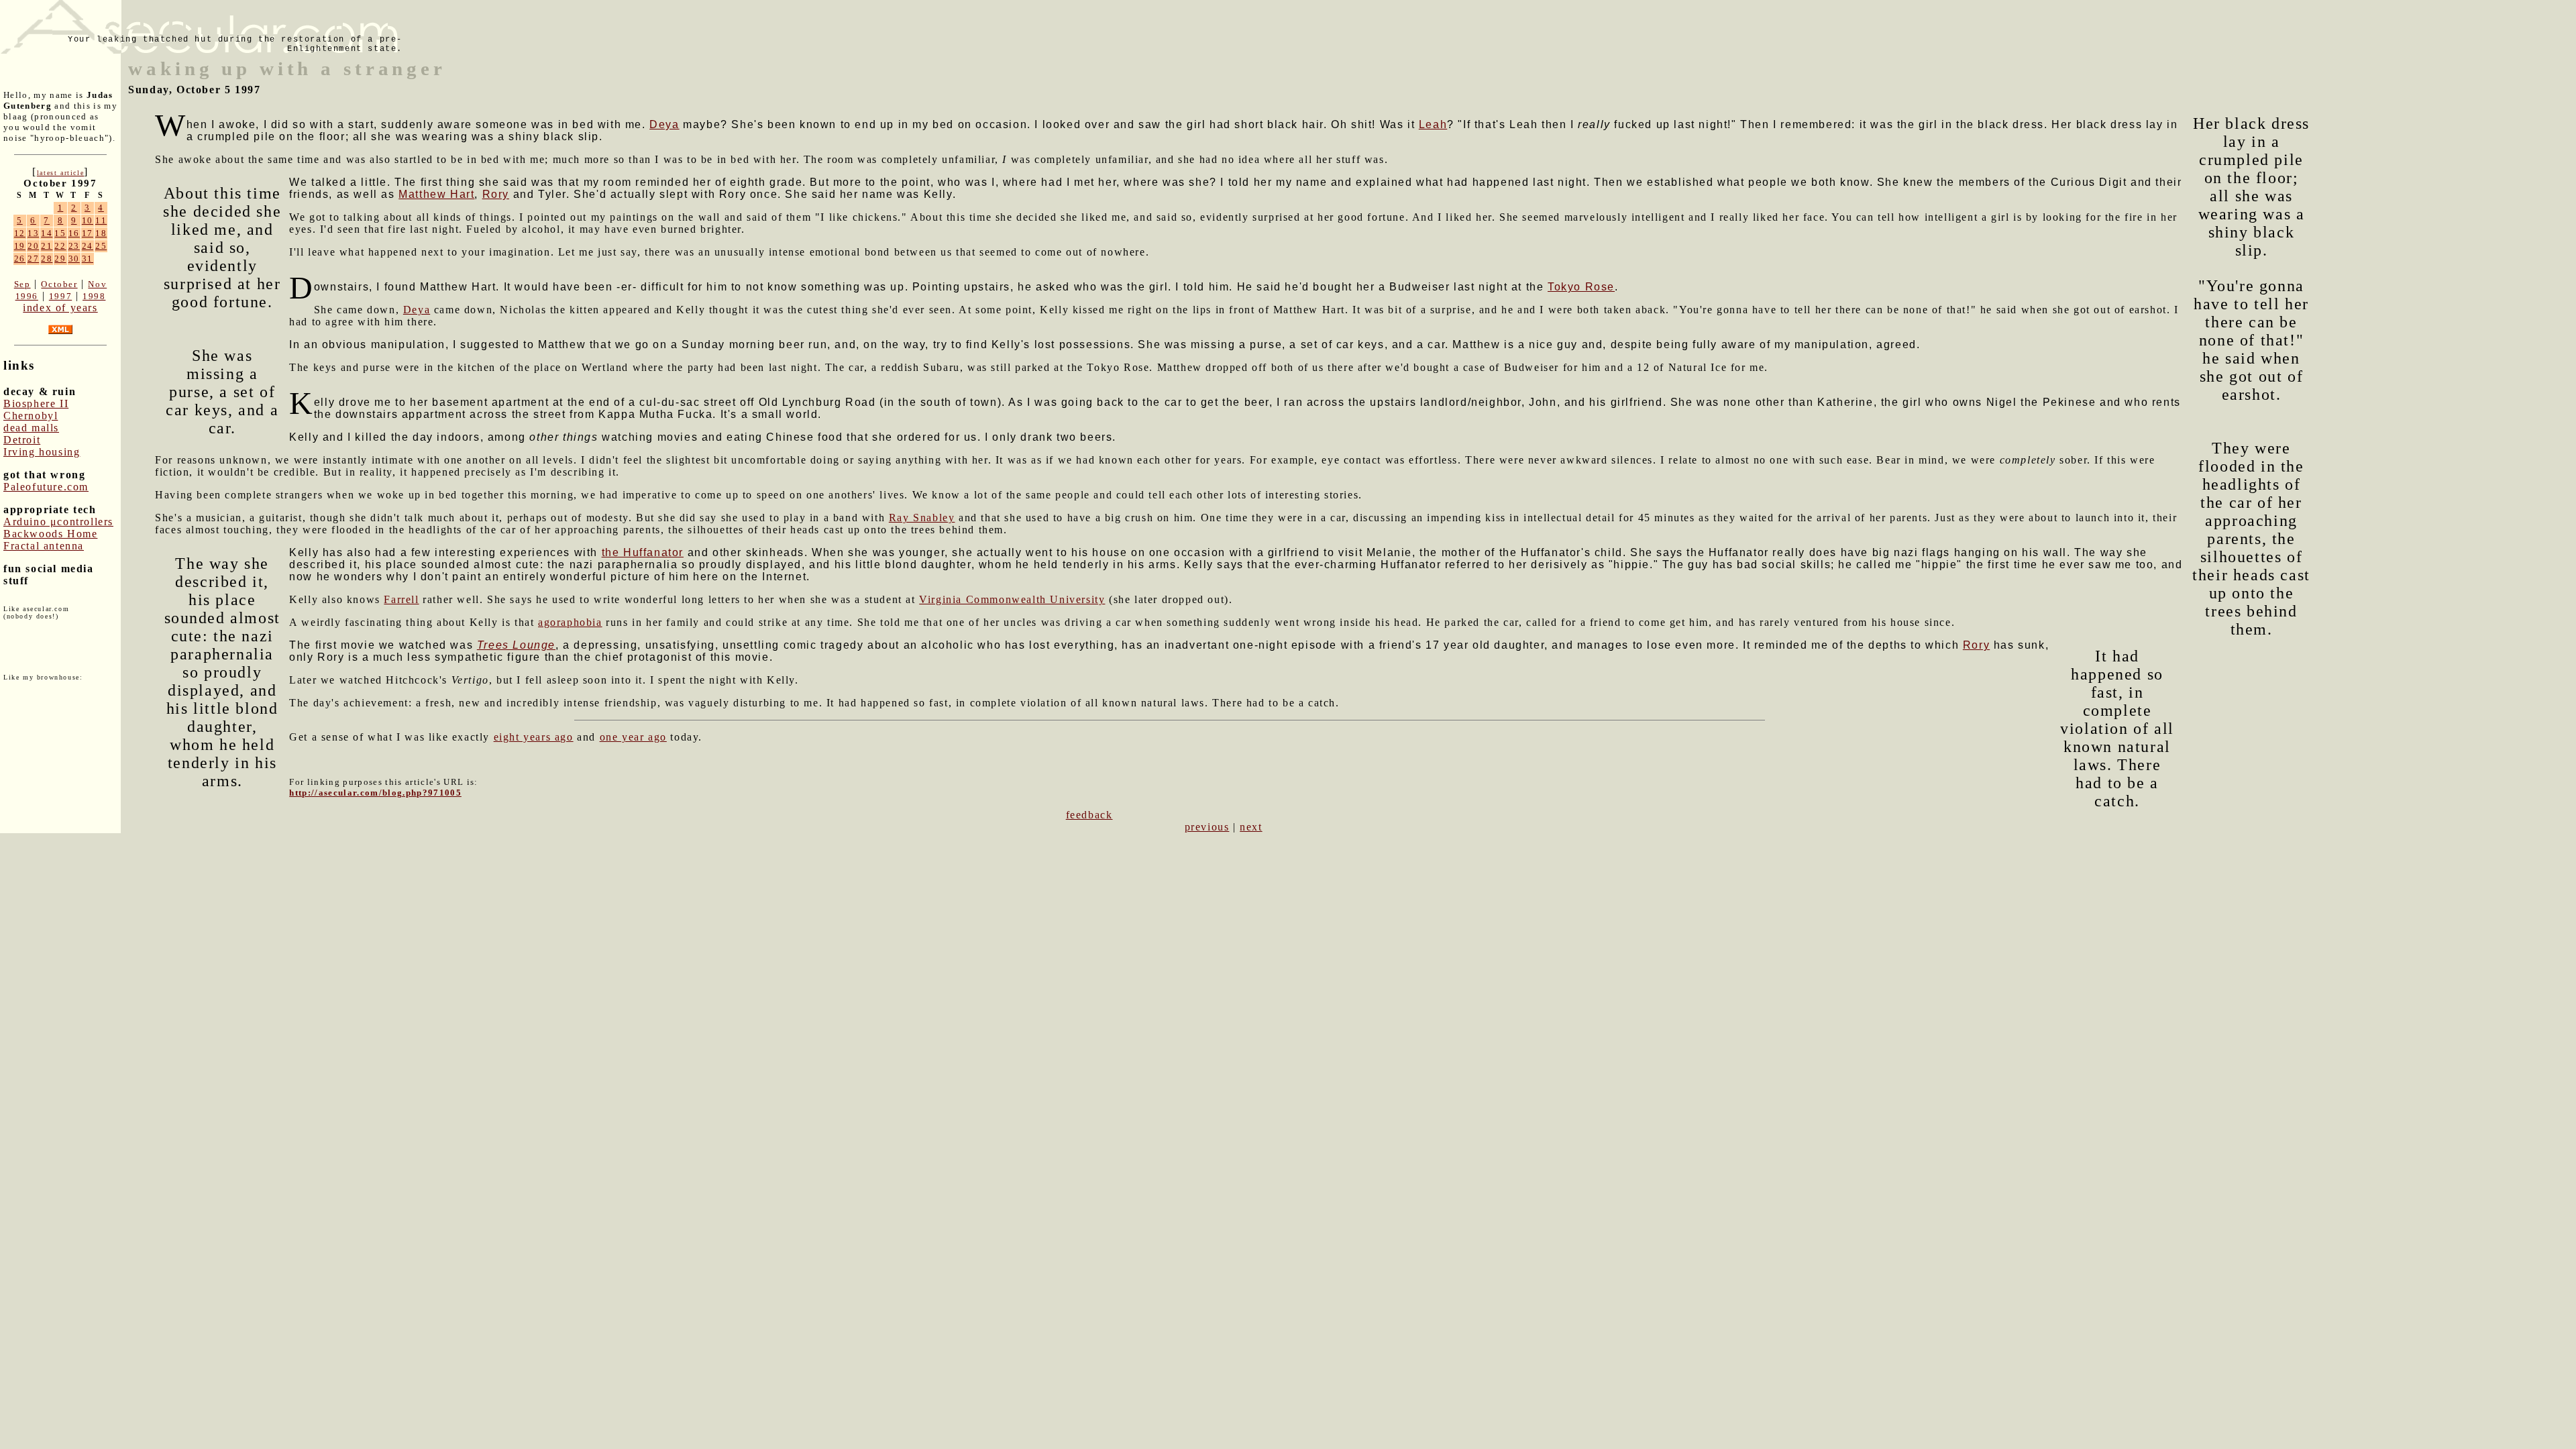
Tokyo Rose (1581, 287)
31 (88, 259)
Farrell (401, 599)
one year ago (633, 737)
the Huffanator (643, 552)
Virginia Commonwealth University (1012, 599)
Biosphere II (36, 404)
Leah (1433, 124)
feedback (1089, 815)
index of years (60, 308)
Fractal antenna (44, 546)
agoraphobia (570, 622)
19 (20, 246)
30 (74, 259)
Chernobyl (31, 416)
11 (101, 220)
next (1251, 827)
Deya (664, 124)
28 (47, 259)
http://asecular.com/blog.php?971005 (375, 793)
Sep (22, 284)
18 (101, 233)
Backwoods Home (50, 534)
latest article (60, 173)
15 (60, 233)
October (59, 284)
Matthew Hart (436, 194)
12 (20, 233)
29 (60, 259)
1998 (94, 296)
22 (60, 246)
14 (47, 233)
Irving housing (42, 452)
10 (88, 220)
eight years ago (534, 737)
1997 (60, 296)
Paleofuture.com (46, 487)
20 (33, 246)
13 (33, 233)
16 (74, 233)
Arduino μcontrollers (58, 522)
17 (88, 233)
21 (47, 246)
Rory (496, 194)
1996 (27, 296)
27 (33, 259)
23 (74, 246)
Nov (97, 284)
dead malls (31, 428)
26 (20, 259)
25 (101, 246)
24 (88, 246)
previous (1207, 827)
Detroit (22, 440)
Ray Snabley (922, 518)
